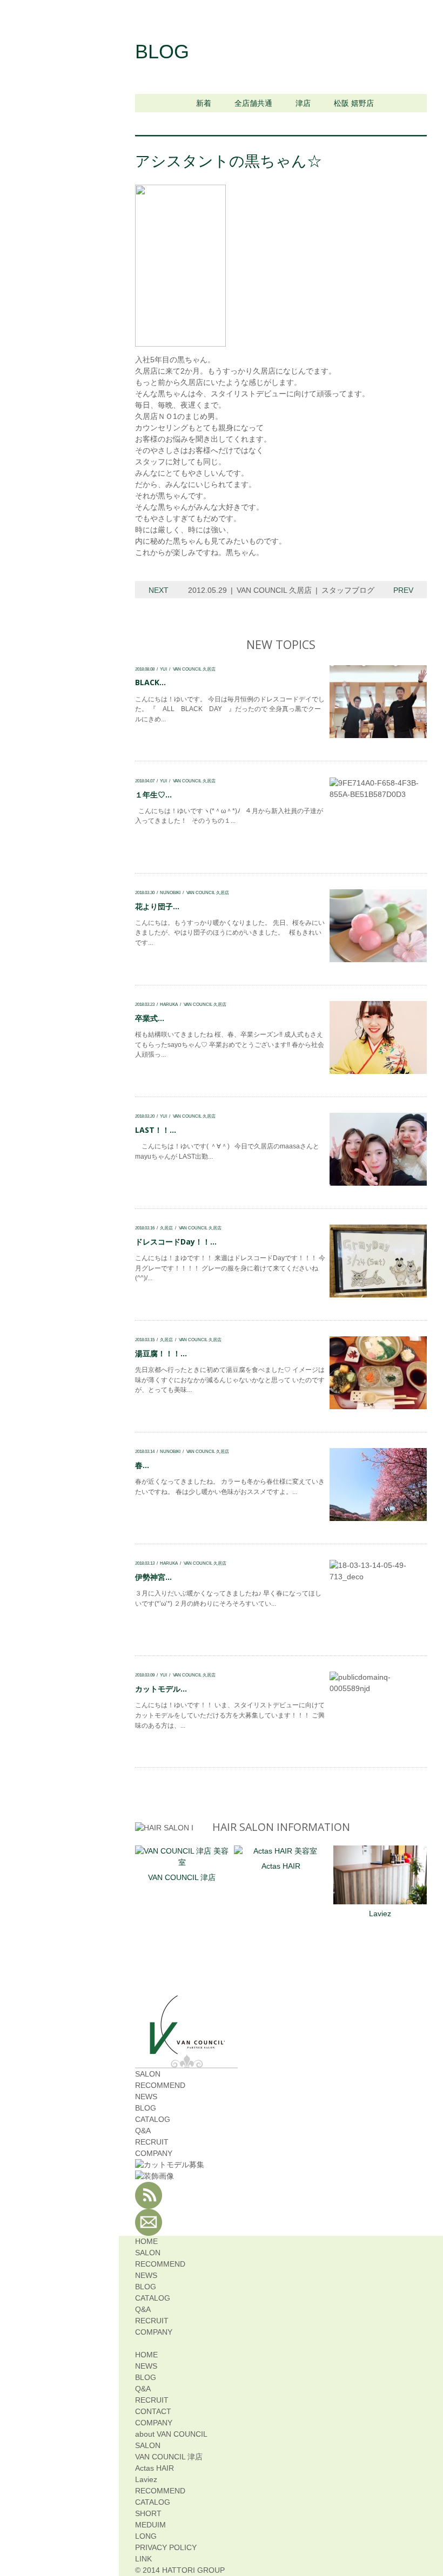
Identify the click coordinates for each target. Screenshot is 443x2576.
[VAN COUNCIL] (186, 2048)
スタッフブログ (348, 590)
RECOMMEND (160, 2085)
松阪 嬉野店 (354, 103)
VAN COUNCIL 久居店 (274, 590)
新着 (204, 103)
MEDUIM (150, 2525)
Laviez (380, 1914)
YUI (163, 669)
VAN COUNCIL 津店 (182, 1877)
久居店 (166, 1228)
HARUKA (169, 1004)
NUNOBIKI (170, 893)
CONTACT (153, 2411)
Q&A (143, 2131)
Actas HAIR (281, 1866)
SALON (148, 2074)
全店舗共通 (253, 103)
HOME (146, 2241)
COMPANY (154, 2153)
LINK (143, 2559)
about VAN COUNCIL (171, 2434)
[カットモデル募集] (170, 2165)
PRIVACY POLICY (166, 2547)
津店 (303, 103)
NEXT (159, 590)
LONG (146, 2536)
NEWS (146, 2097)
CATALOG (153, 2119)
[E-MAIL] (149, 2230)
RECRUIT (152, 2142)
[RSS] (149, 2203)
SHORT (148, 2513)
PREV (403, 590)
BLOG (146, 2108)
